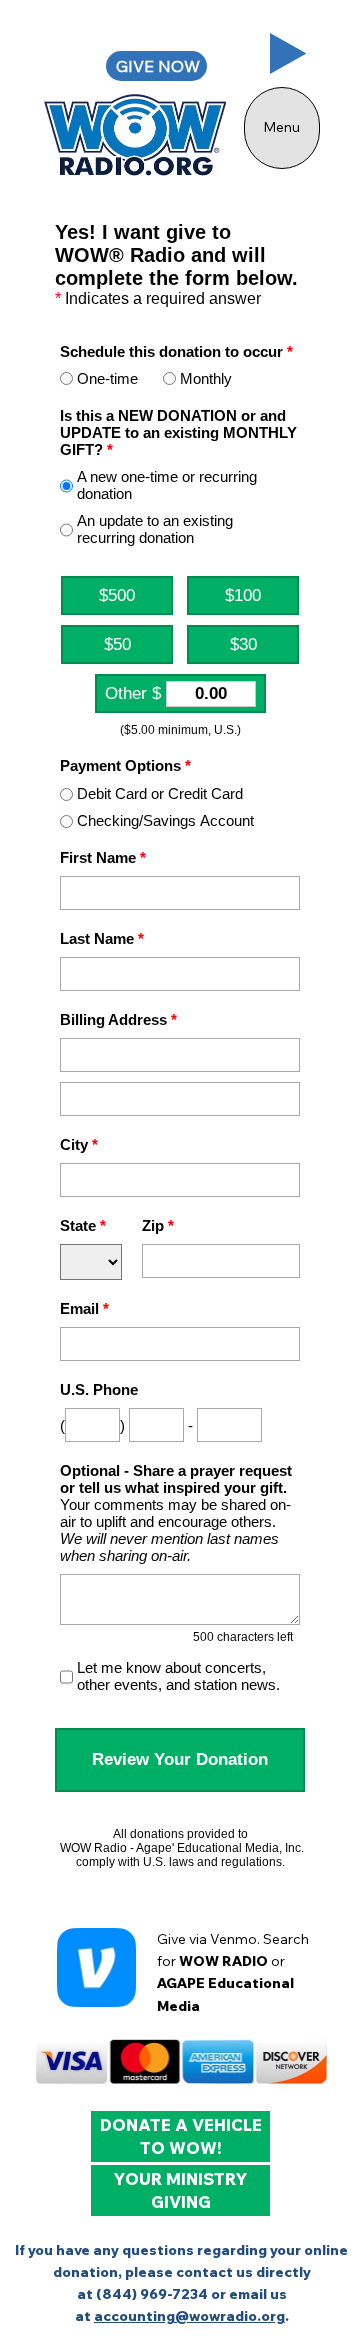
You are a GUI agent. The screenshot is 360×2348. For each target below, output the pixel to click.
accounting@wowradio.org (189, 2315)
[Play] (288, 53)
